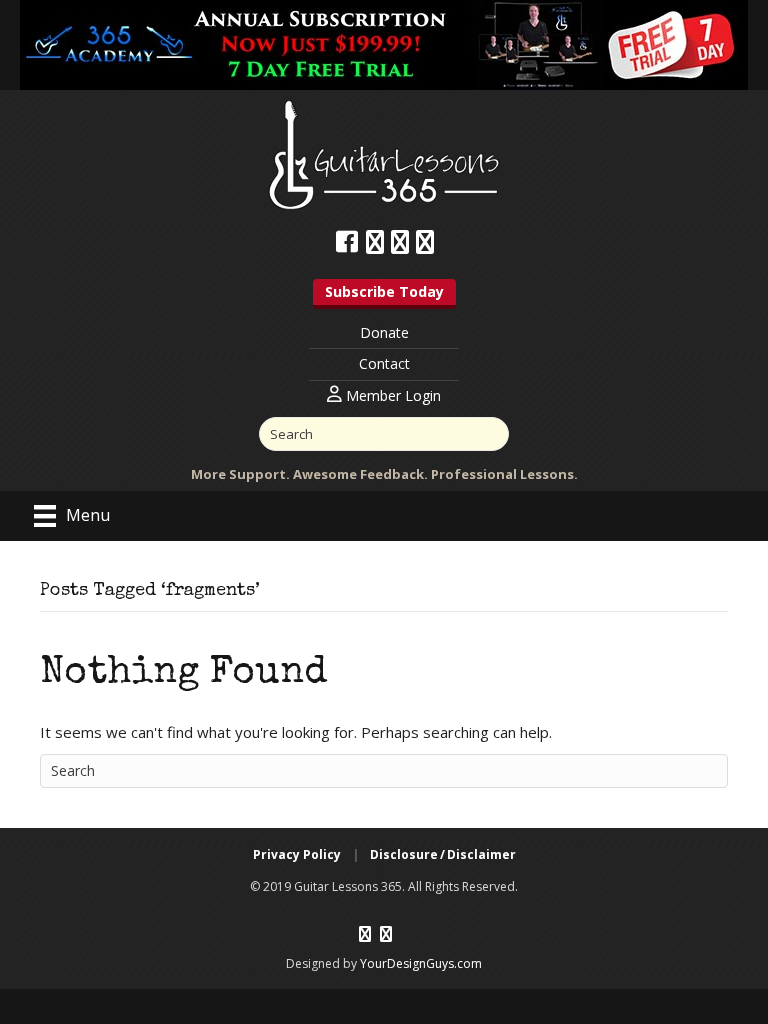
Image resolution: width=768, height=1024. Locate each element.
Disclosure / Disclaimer (443, 854)
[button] (384, 294)
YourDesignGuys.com (421, 963)
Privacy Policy (297, 854)
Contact (384, 363)
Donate (384, 332)
